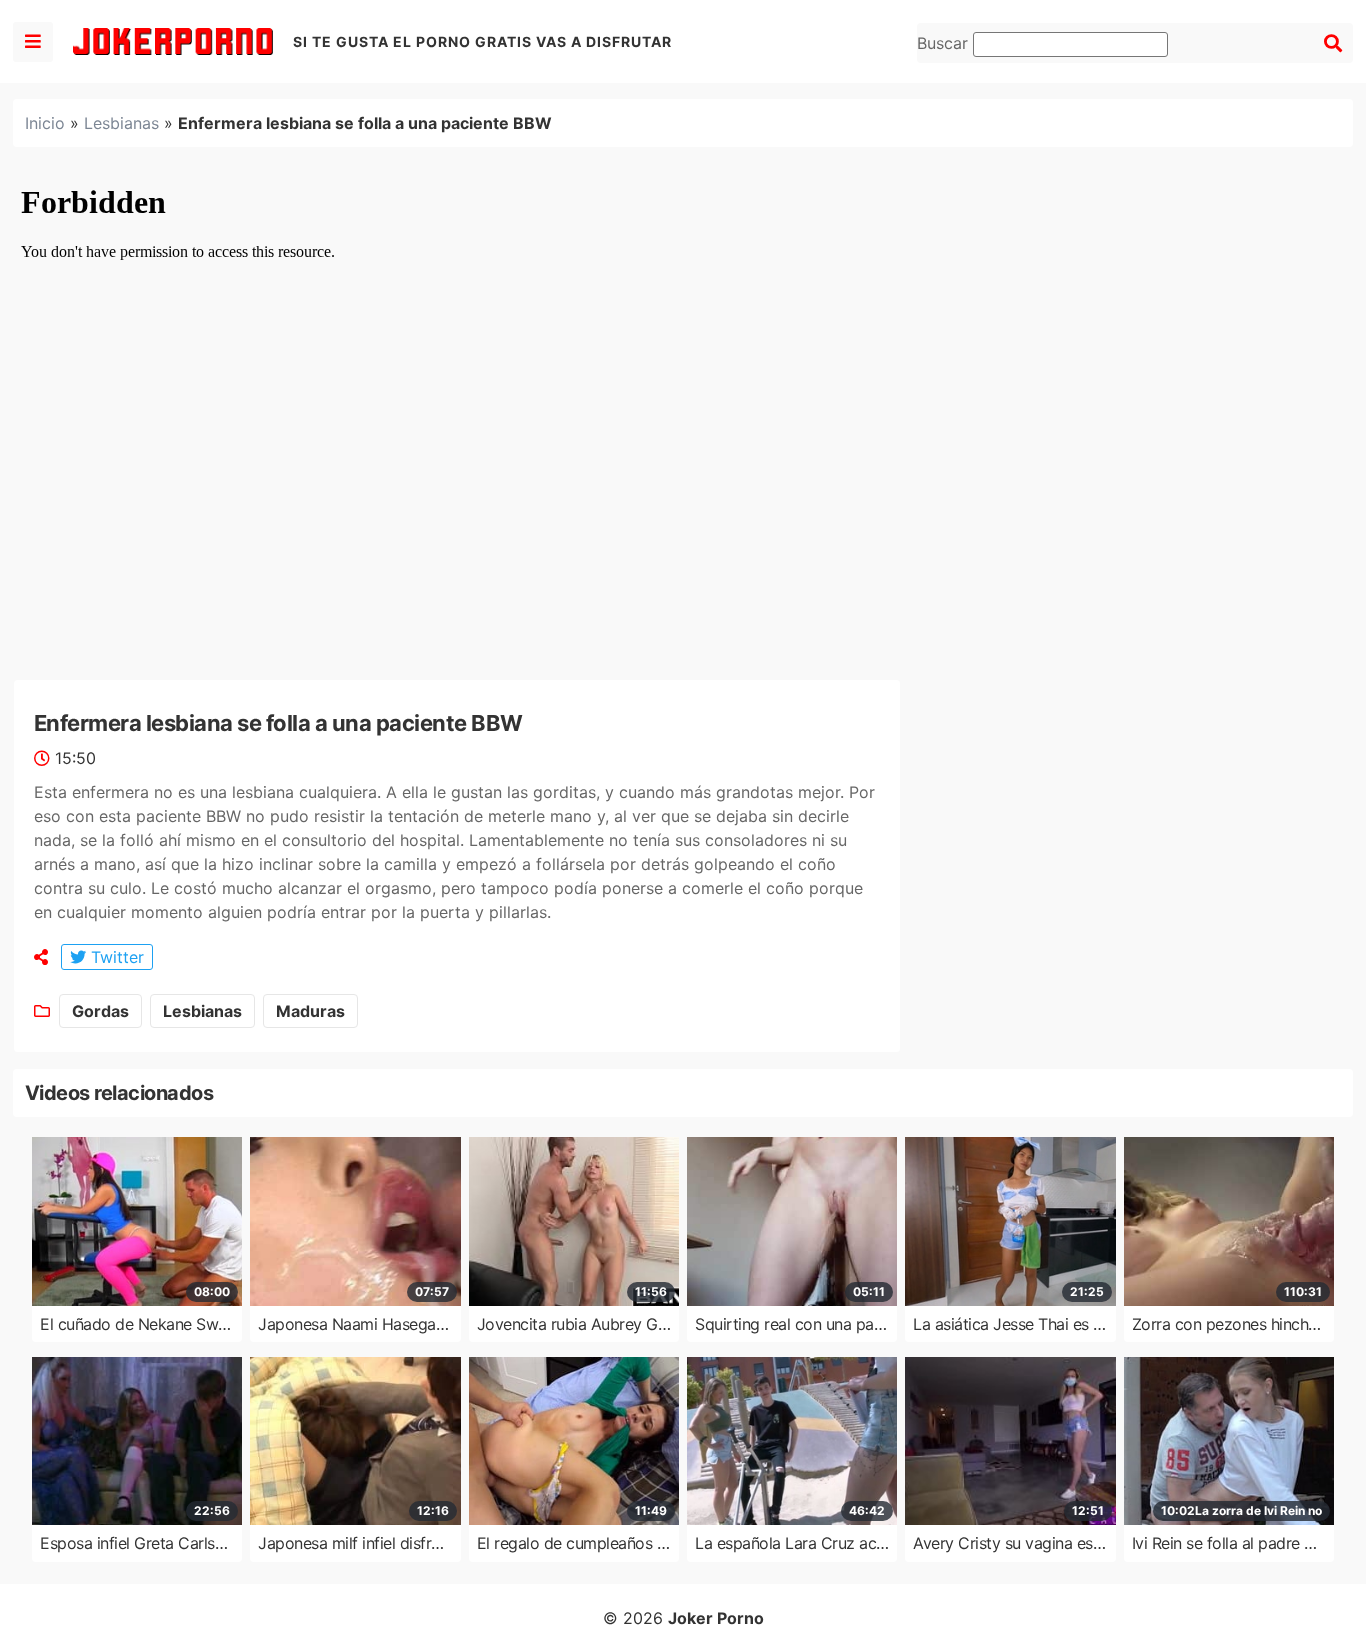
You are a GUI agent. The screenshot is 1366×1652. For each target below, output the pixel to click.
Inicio (45, 123)
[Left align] (33, 42)
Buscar (945, 43)
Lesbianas (121, 123)
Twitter (115, 957)
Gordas (100, 1011)
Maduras (310, 1011)
